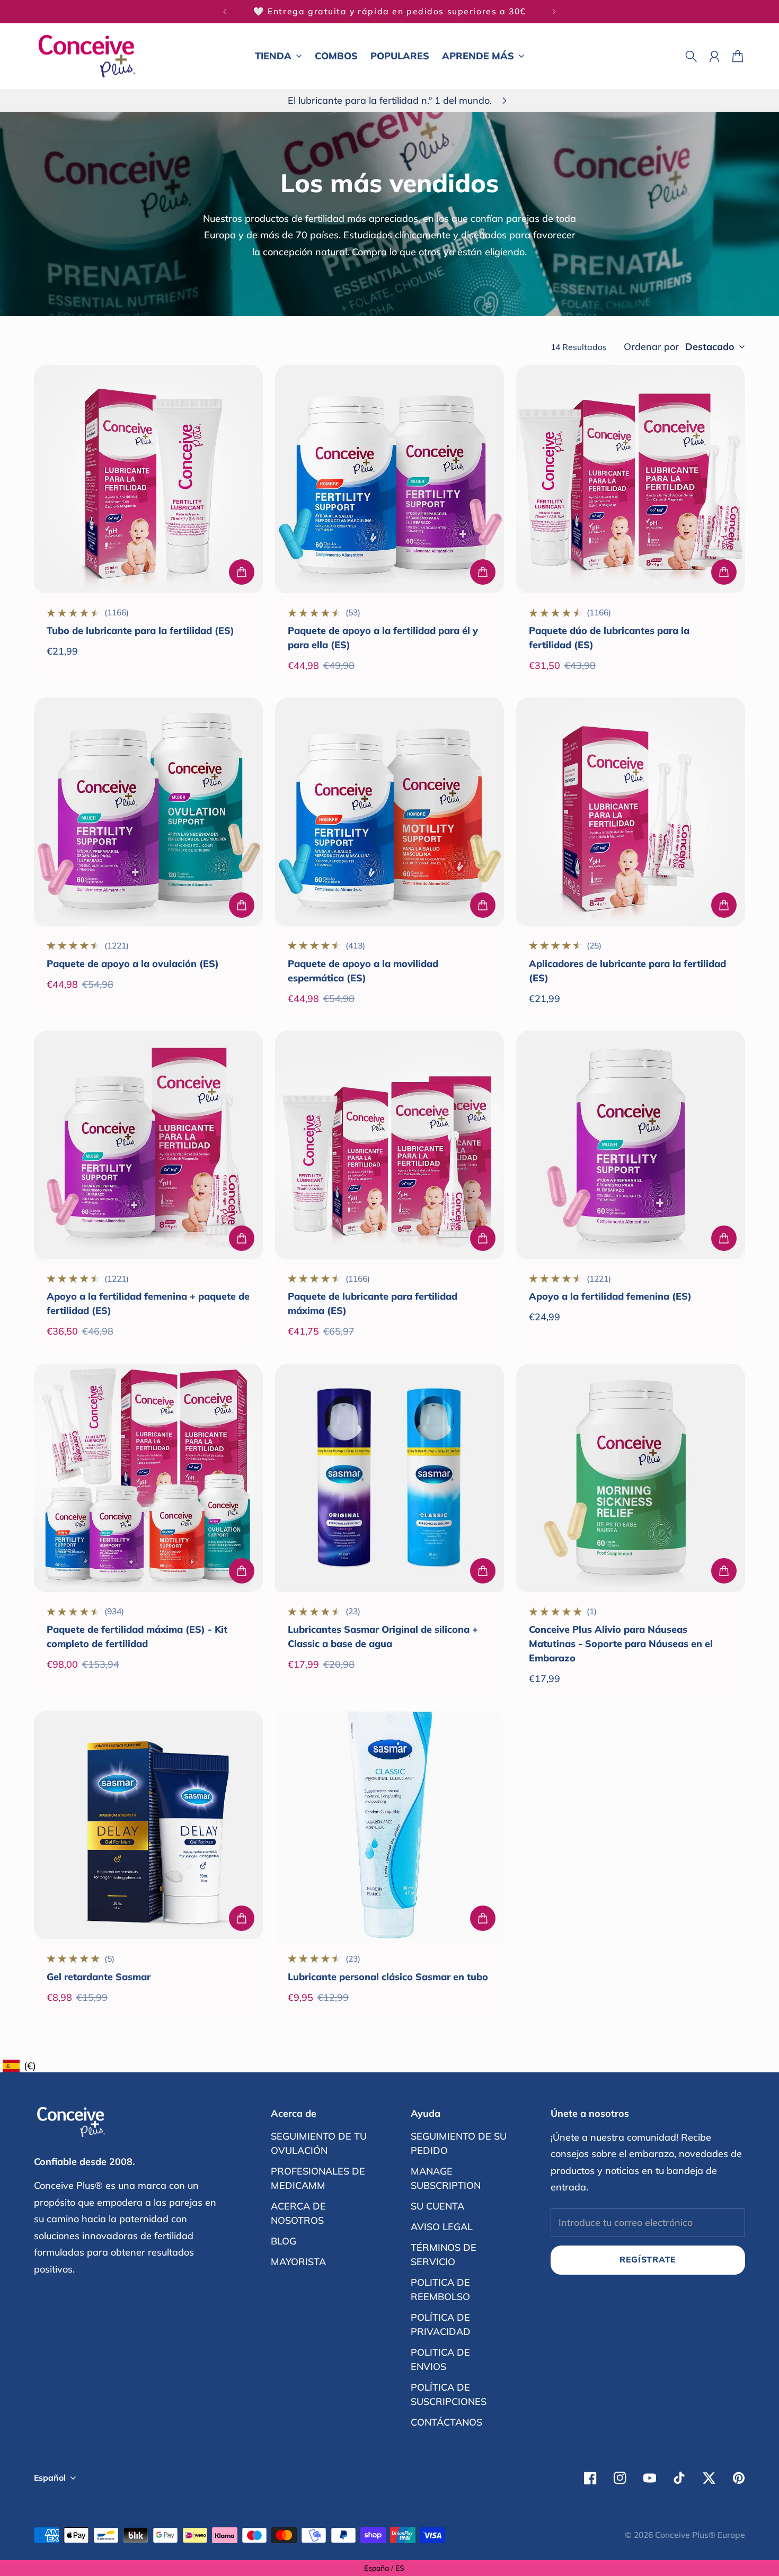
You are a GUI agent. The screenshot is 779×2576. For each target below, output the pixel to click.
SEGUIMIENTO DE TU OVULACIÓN (319, 2143)
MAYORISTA (298, 2262)
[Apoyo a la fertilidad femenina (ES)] (631, 1145)
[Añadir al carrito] (242, 572)
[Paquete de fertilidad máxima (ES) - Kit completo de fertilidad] (148, 1478)
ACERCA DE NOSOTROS (298, 2213)
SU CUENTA (437, 2206)
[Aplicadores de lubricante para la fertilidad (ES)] (631, 812)
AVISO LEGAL (442, 2227)
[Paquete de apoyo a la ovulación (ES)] (148, 812)
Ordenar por (651, 347)
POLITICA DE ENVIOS (440, 2359)
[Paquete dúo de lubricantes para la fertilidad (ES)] (631, 479)
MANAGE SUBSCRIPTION (446, 2178)
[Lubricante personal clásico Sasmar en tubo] (389, 1825)
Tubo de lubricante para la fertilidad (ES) (140, 630)
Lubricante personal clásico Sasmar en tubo (388, 1977)
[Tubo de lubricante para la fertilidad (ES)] (148, 479)
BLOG (284, 2241)
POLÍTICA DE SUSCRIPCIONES (449, 2394)
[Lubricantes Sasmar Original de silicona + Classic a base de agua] (389, 1478)
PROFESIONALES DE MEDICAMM (318, 2178)
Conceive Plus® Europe (700, 2535)
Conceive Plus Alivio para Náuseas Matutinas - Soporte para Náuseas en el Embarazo (621, 1644)
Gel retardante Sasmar (99, 1977)
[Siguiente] (554, 12)
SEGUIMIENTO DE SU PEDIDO (459, 2143)
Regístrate (648, 2259)
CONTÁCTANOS (446, 2422)
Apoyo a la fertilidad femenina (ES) (610, 1296)
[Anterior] (225, 12)
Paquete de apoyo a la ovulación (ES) (133, 964)
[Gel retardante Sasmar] (148, 1825)
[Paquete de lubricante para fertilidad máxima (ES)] (389, 1145)
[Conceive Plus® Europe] (87, 56)
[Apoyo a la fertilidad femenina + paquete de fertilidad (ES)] (148, 1145)
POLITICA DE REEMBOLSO (440, 2289)
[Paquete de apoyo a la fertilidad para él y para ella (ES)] (389, 479)
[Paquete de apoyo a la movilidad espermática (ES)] (389, 812)
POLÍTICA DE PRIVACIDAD (441, 2324)
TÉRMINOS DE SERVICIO (444, 2255)
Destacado (710, 347)
